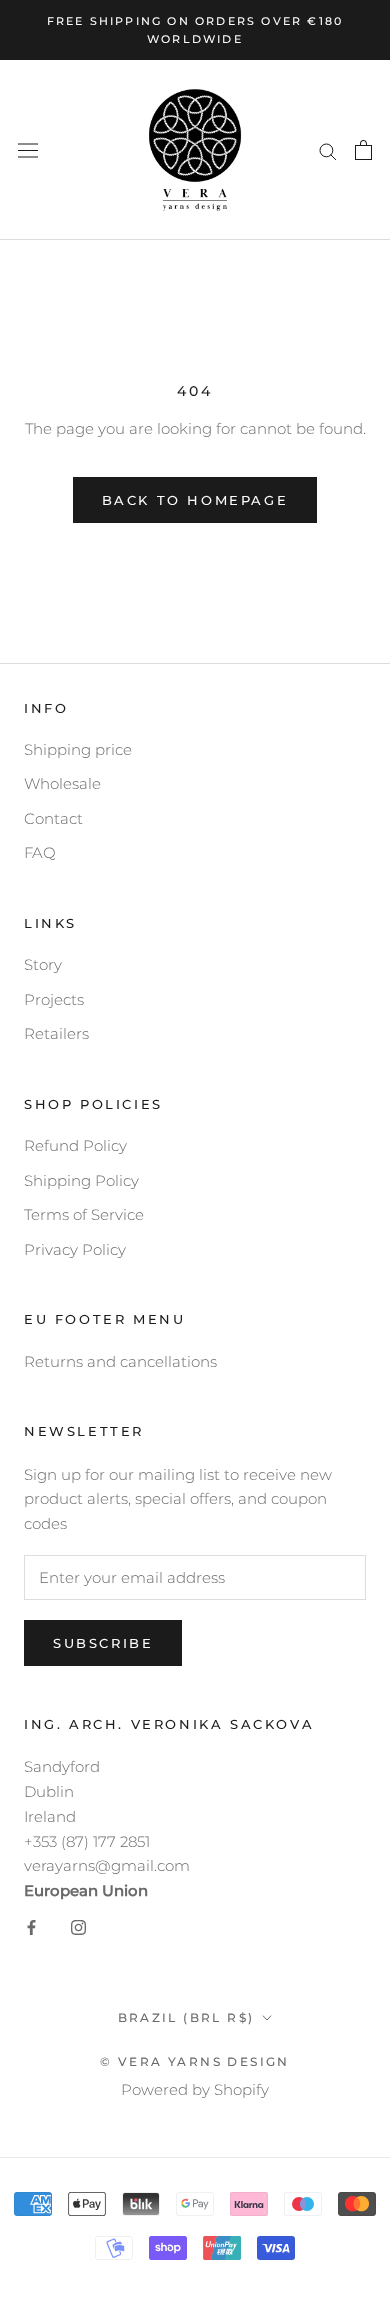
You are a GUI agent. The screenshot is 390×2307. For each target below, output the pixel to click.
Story (43, 964)
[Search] (328, 150)
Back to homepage (195, 500)
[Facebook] (31, 1927)
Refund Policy (75, 1145)
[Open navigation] (28, 150)
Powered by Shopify (195, 2089)
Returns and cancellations (120, 1361)
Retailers (56, 1033)
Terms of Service (84, 1214)
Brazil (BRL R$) (186, 2017)
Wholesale (62, 783)
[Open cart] (363, 150)
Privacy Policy (75, 1249)
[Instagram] (78, 1927)
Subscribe (103, 1643)
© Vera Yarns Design (195, 2061)
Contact (53, 818)
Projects (54, 999)
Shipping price (78, 749)
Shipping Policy (81, 1180)
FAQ (40, 852)
